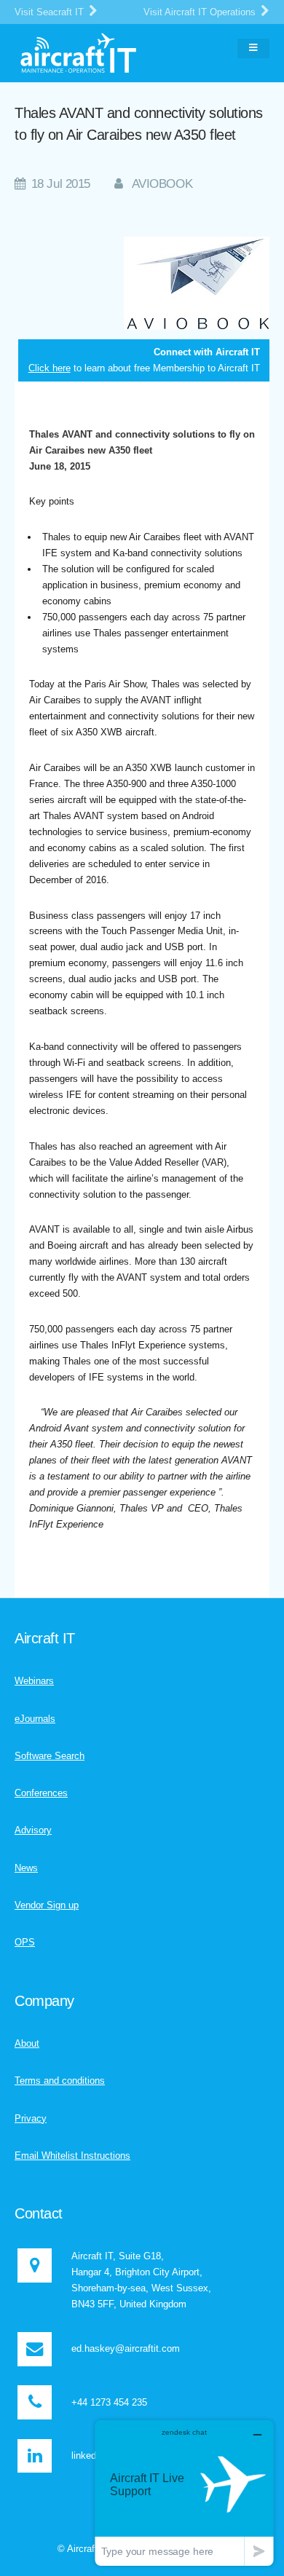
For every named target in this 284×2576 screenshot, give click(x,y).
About (27, 2043)
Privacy (31, 2118)
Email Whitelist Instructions (72, 2156)
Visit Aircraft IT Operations (201, 12)
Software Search (50, 1756)
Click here (50, 368)
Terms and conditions (60, 2081)
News (26, 1868)
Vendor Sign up (47, 1905)
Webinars (34, 1681)
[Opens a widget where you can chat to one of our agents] (184, 2493)
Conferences (41, 1793)
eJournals (35, 1719)
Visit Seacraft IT (51, 12)
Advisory (33, 1830)
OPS (25, 1942)
